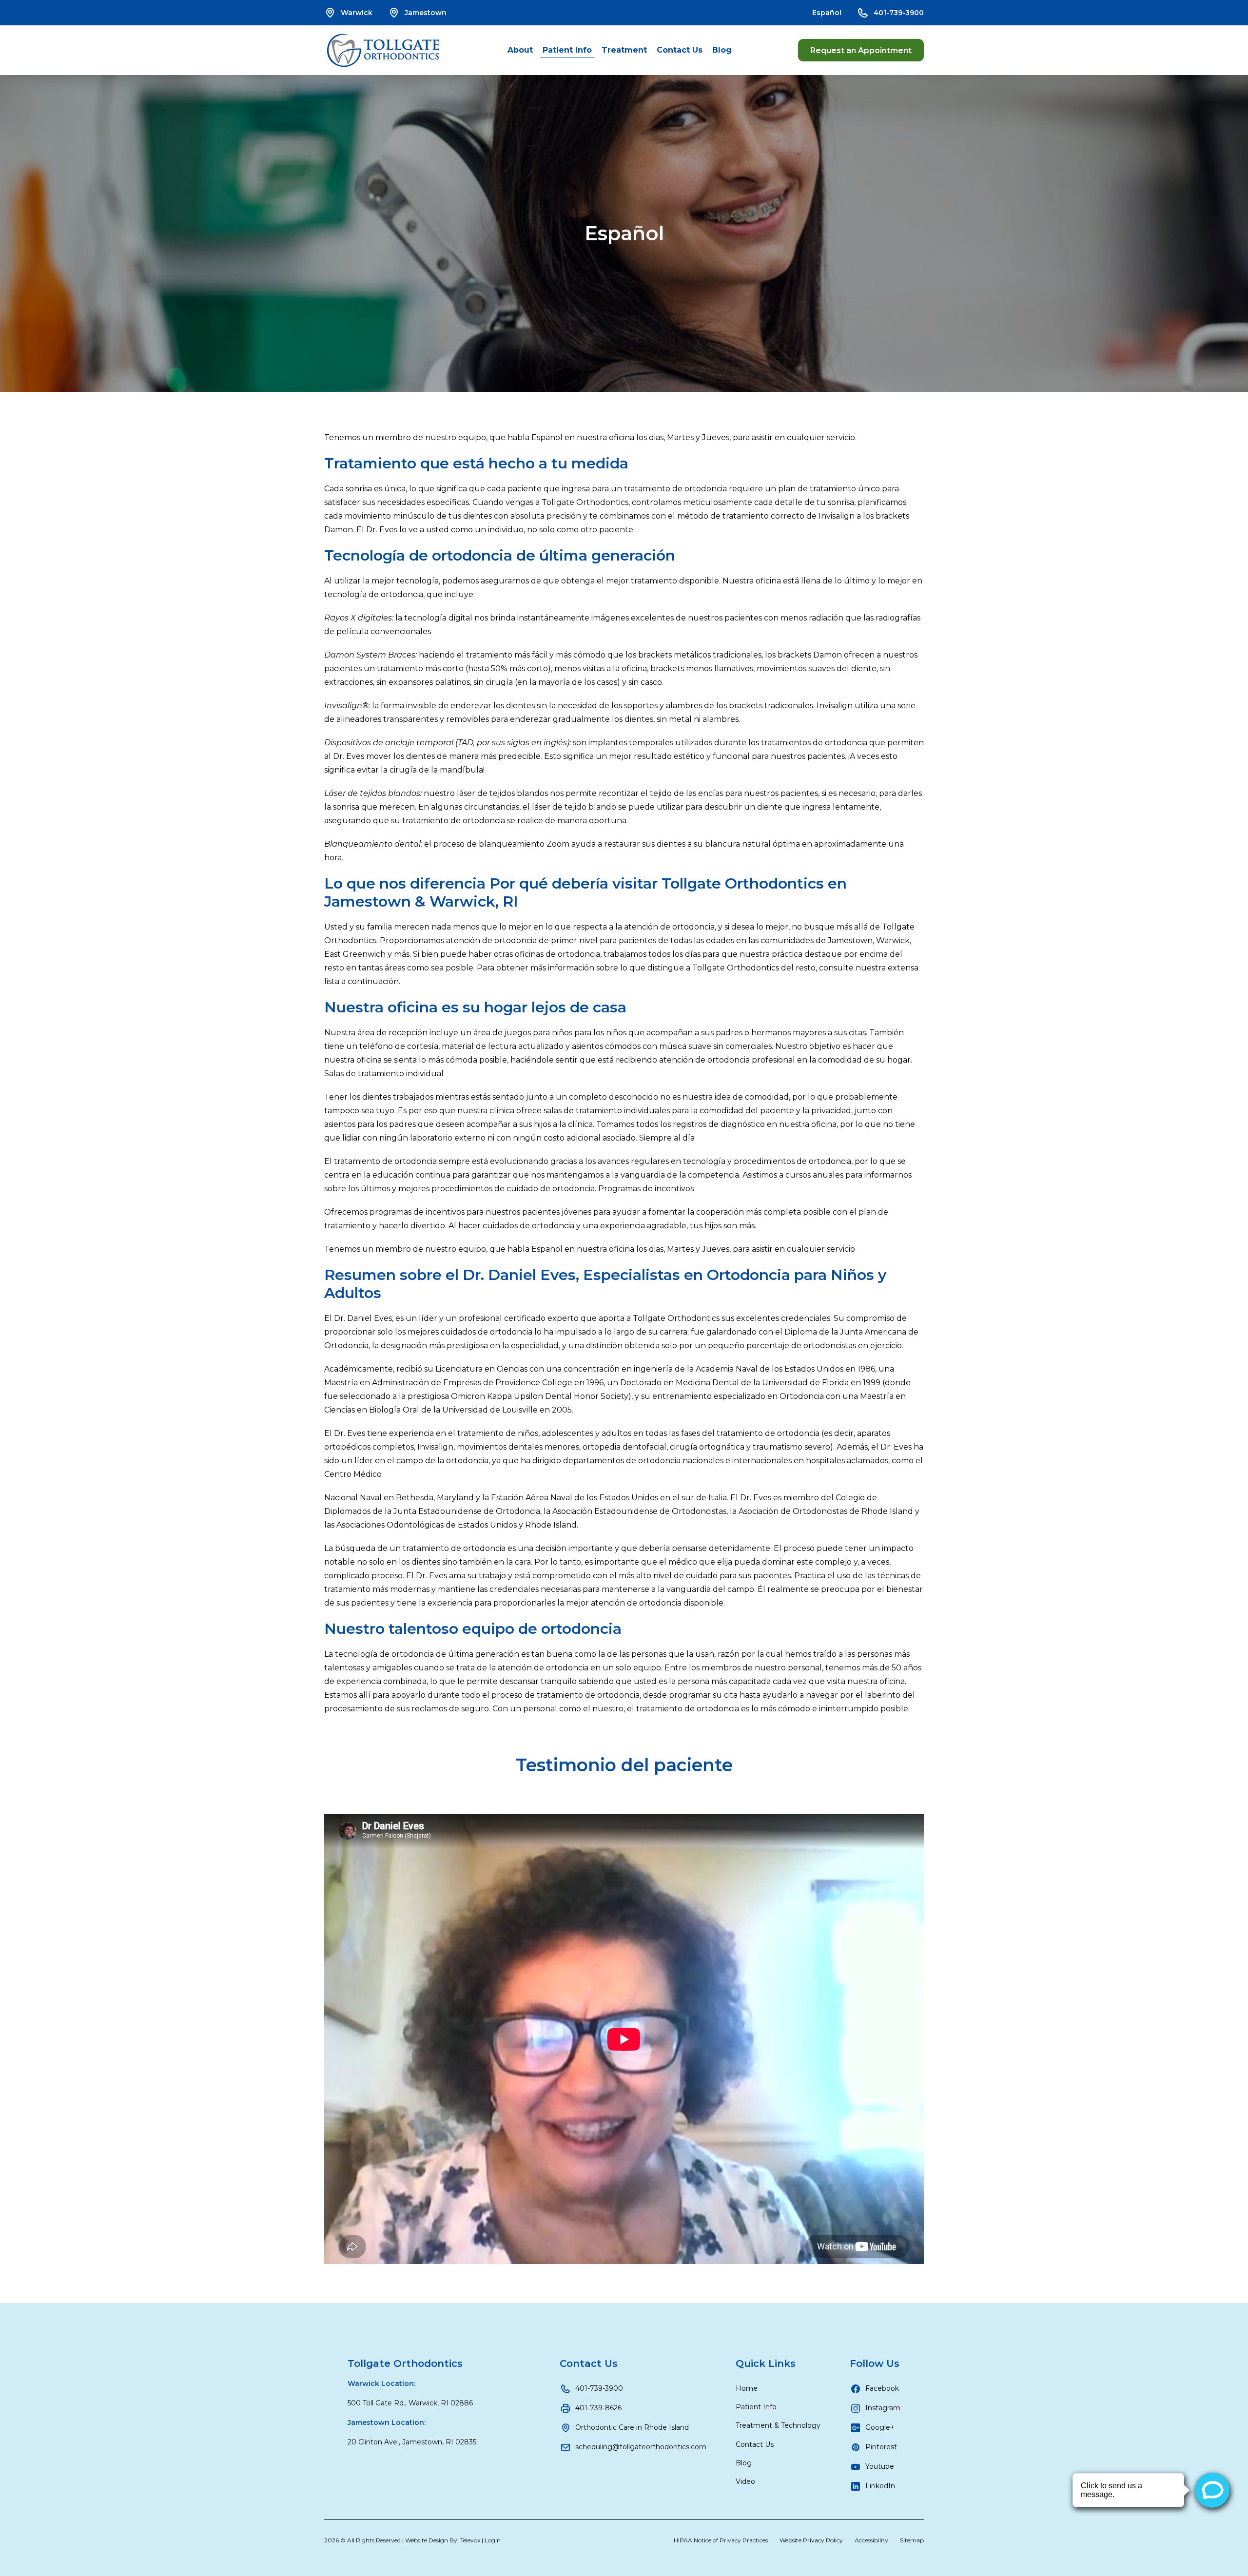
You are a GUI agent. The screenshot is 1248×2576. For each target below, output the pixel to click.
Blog (722, 50)
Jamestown (426, 13)
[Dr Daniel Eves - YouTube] (624, 2039)
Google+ (880, 2427)
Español (827, 13)
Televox (470, 2540)
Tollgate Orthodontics (405, 2363)
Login (493, 2540)
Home (747, 2388)
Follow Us (875, 2363)
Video (745, 2481)
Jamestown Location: (387, 2422)
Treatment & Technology (778, 2425)
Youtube (880, 2466)
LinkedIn (880, 2486)
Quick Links (766, 2363)
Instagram (883, 2408)
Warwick (357, 13)
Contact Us (680, 50)
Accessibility (871, 2540)
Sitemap (912, 2540)
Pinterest (881, 2447)
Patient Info (567, 50)
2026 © (412, 2540)
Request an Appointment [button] (861, 50)
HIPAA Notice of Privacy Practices (721, 2540)
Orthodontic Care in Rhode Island (632, 2427)
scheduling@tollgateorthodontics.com (641, 2447)
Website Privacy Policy (811, 2540)
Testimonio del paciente (624, 1765)
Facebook (882, 2388)
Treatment (624, 50)
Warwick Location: (381, 2383)
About (520, 50)
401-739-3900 (899, 13)
